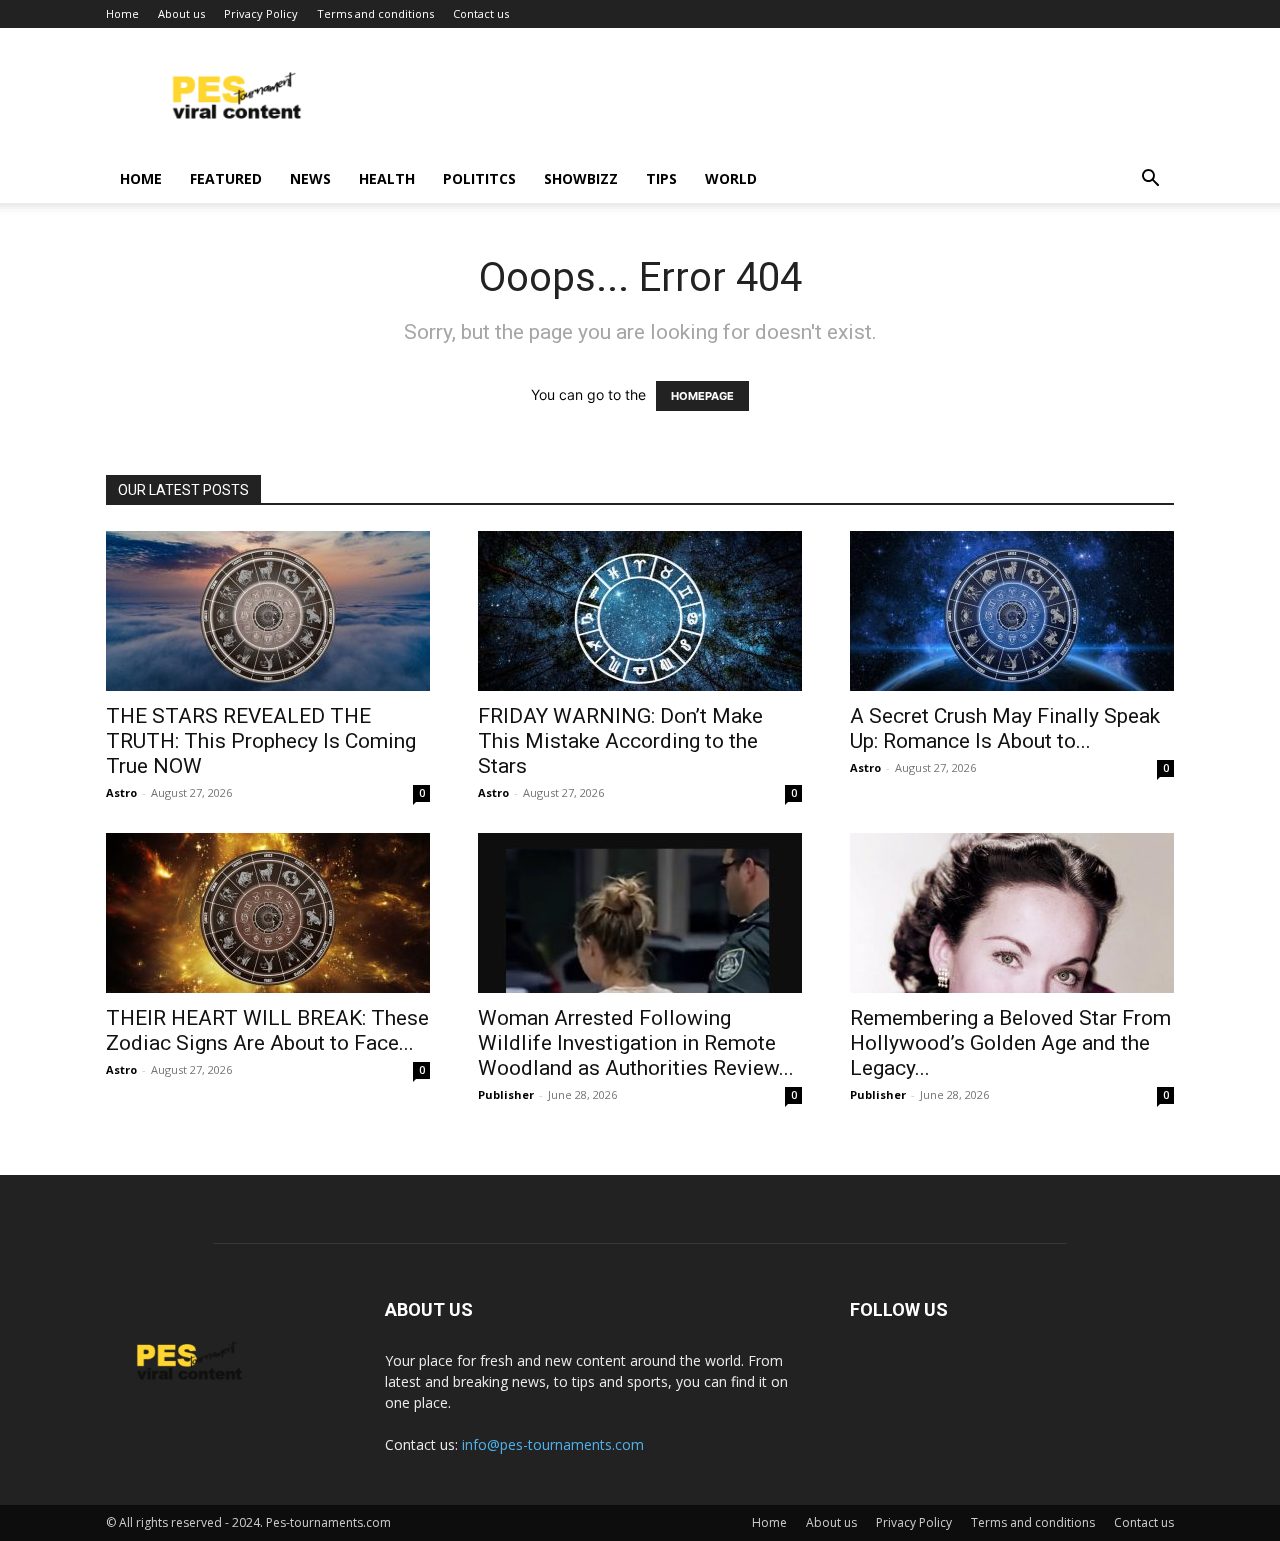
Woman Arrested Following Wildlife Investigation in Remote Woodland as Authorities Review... (636, 1043)
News (310, 178)
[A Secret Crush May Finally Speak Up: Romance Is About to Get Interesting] (1012, 611)
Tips (661, 178)
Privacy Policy (261, 13)
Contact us (481, 13)
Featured (226, 178)
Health (387, 178)
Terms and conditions (375, 13)
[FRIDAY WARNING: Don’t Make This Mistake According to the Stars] (640, 611)
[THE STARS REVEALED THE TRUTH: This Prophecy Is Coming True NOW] (268, 611)
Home (122, 13)
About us (181, 13)
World (731, 178)
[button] (1150, 180)
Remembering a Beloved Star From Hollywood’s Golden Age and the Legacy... (1010, 1043)
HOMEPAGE (702, 396)
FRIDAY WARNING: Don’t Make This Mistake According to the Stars (620, 741)
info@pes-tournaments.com (553, 1444)
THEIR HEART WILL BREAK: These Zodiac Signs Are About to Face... (267, 1030)
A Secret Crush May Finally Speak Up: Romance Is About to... (1005, 728)
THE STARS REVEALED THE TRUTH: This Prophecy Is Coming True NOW (261, 741)
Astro (121, 792)
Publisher (506, 1094)
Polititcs (479, 178)
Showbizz (581, 178)
